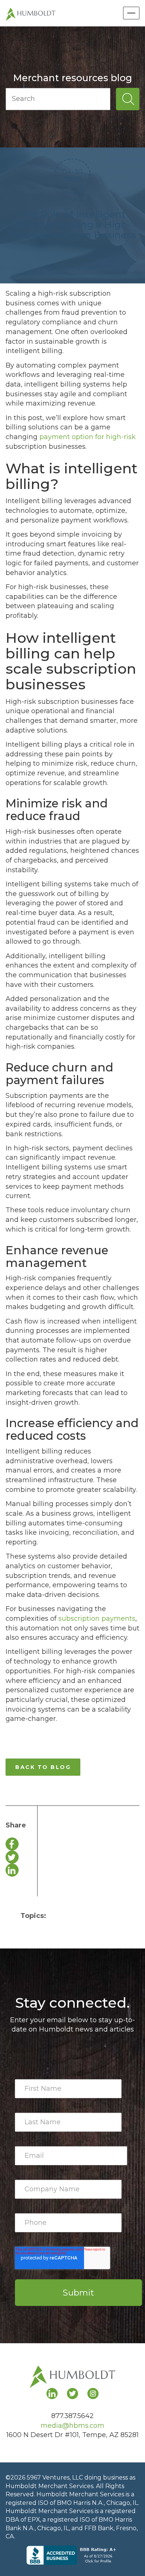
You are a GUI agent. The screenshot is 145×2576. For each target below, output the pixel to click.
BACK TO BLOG (43, 1767)
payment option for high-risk (88, 437)
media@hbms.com (72, 2426)
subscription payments (97, 1619)
